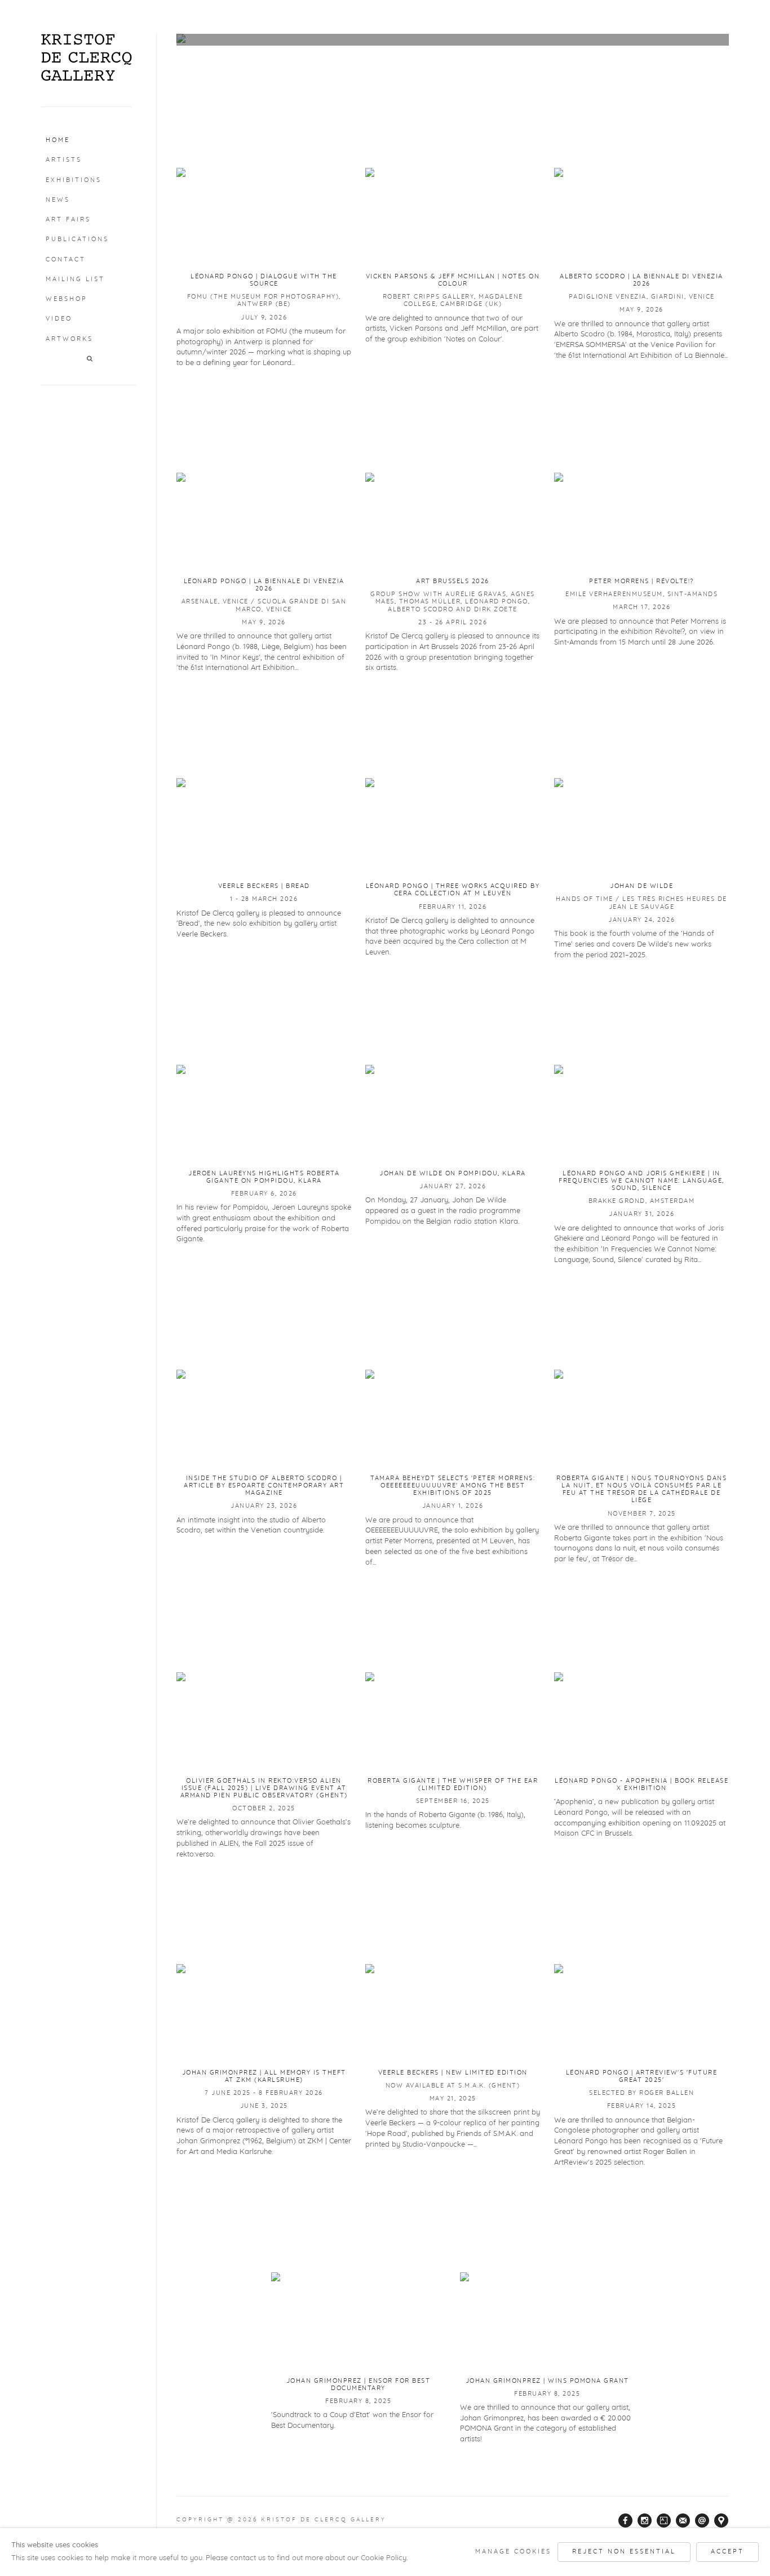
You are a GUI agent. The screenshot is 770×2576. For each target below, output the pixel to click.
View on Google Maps (722, 2521)
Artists (64, 160)
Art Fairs (68, 219)
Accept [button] (727, 2551)
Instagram (645, 2521)
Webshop (67, 299)
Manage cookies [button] (513, 2551)
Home (58, 140)
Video (59, 319)
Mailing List (75, 279)
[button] (90, 359)
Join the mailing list (683, 2521)
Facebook (626, 2521)
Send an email (702, 2521)
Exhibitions (74, 180)
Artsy (664, 2521)
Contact (66, 259)
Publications (77, 239)
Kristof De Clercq (87, 57)
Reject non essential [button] (624, 2551)
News (58, 200)
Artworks (69, 339)
